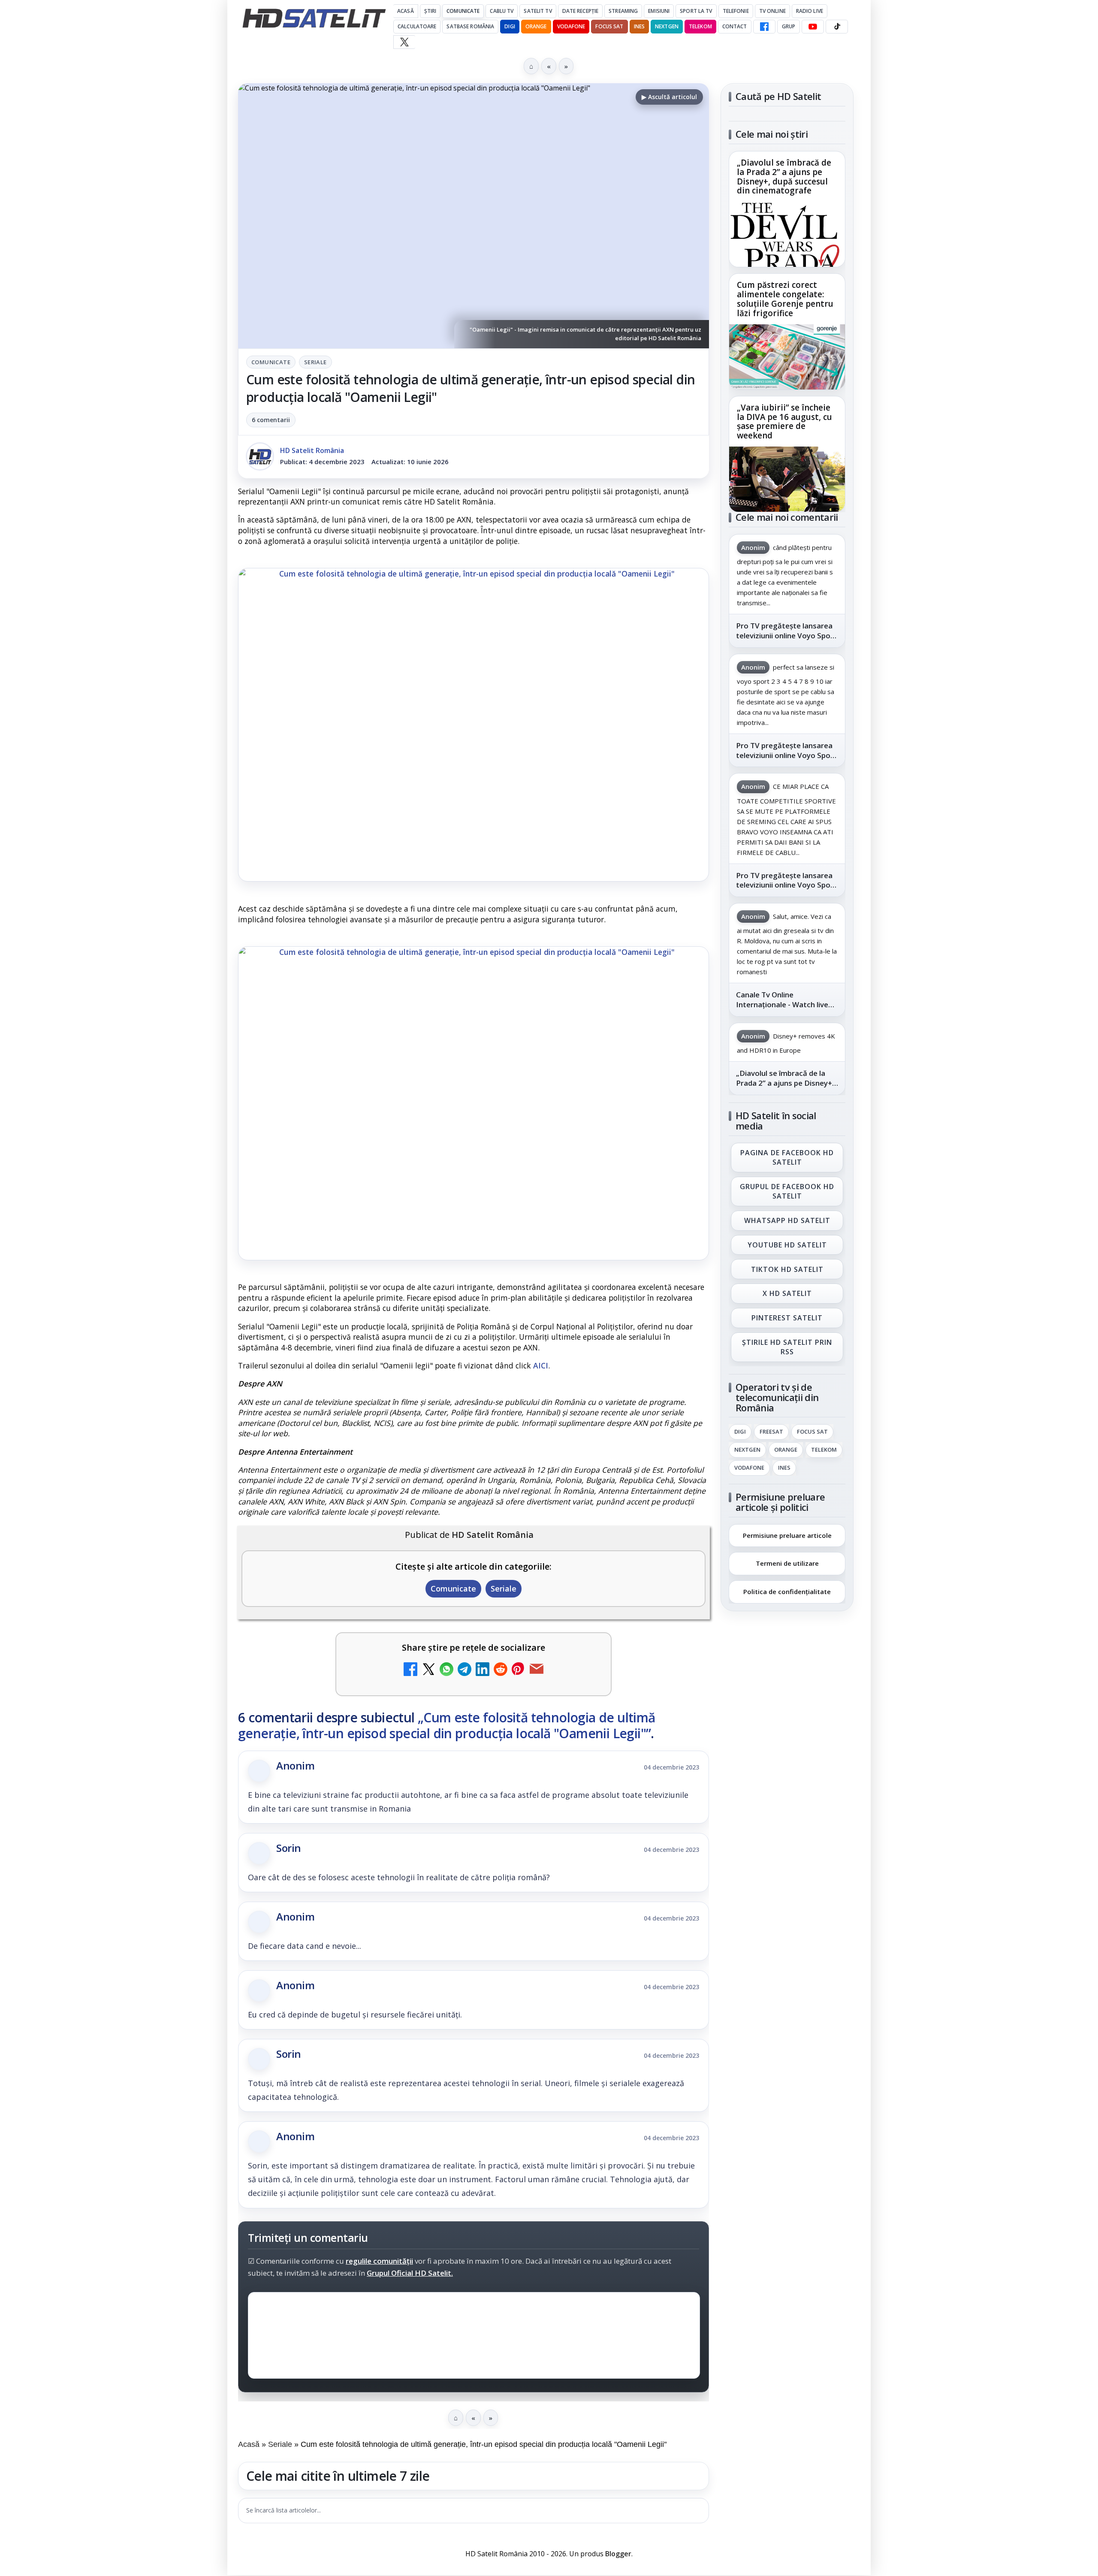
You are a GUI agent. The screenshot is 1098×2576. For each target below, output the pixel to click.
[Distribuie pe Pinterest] (519, 1670)
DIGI (510, 26)
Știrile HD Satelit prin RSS (787, 1347)
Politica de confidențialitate (787, 1592)
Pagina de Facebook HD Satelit (787, 1157)
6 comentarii (271, 420)
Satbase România (470, 26)
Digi (740, 1432)
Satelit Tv (538, 11)
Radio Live (810, 11)
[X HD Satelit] (404, 42)
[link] (787, 209)
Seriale (315, 362)
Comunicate (463, 11)
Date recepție (581, 11)
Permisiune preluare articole (787, 1535)
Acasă (406, 11)
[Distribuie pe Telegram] (465, 1670)
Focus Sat (609, 26)
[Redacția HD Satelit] (260, 456)
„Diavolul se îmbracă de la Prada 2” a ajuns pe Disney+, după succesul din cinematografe (784, 177)
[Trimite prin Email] (537, 1670)
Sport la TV (696, 11)
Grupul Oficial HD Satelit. (410, 2273)
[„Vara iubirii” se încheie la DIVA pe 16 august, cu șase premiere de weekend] (787, 479)
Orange (536, 26)
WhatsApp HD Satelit (787, 1220)
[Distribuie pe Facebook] (410, 1670)
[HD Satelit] (314, 18)
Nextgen (667, 26)
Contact (735, 26)
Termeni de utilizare (787, 1563)
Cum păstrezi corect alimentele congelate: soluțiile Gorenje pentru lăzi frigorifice (785, 299)
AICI (541, 1365)
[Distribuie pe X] (428, 1670)
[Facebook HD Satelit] (764, 27)
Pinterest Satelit (787, 1318)
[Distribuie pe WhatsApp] (446, 1670)
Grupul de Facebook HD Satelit (787, 1191)
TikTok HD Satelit (787, 1269)
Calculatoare (417, 26)
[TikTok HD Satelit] (837, 27)
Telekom (700, 26)
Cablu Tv (502, 11)
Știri (430, 11)
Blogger (618, 2554)
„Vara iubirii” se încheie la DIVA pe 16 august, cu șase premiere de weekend (784, 422)
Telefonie (736, 11)
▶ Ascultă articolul (669, 97)
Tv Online (772, 11)
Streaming (623, 11)
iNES (639, 26)
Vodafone (571, 26)
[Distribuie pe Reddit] (501, 1670)
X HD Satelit (787, 1294)
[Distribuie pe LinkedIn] (483, 1670)
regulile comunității (379, 2261)
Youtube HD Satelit (787, 1245)
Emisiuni (659, 11)
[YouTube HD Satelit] (813, 27)
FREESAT (771, 1432)
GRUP (789, 26)
